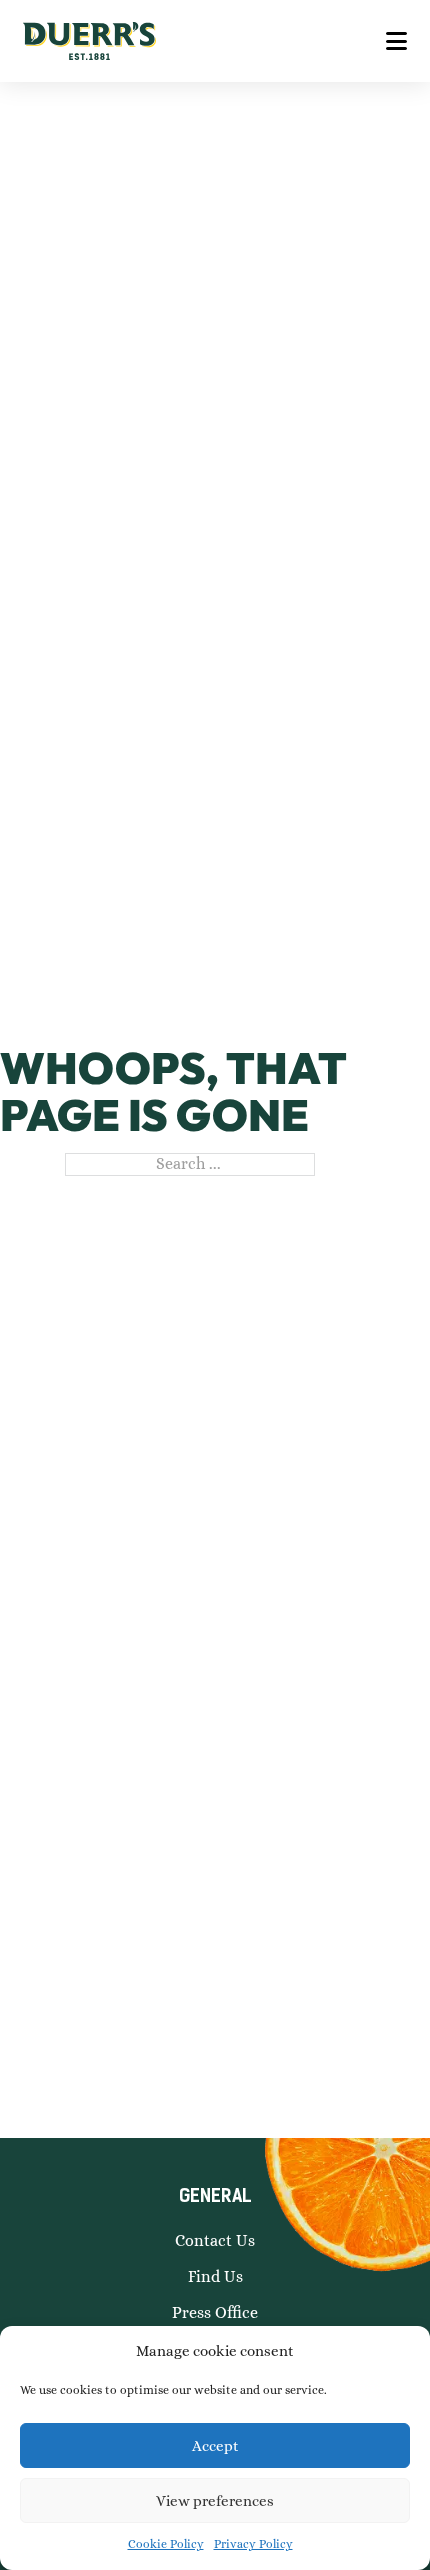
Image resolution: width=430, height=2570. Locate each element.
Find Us (215, 2276)
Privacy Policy (253, 2544)
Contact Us (215, 2240)
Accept (215, 2446)
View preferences (215, 2501)
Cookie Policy (166, 2544)
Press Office (215, 2312)
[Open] (396, 41)
